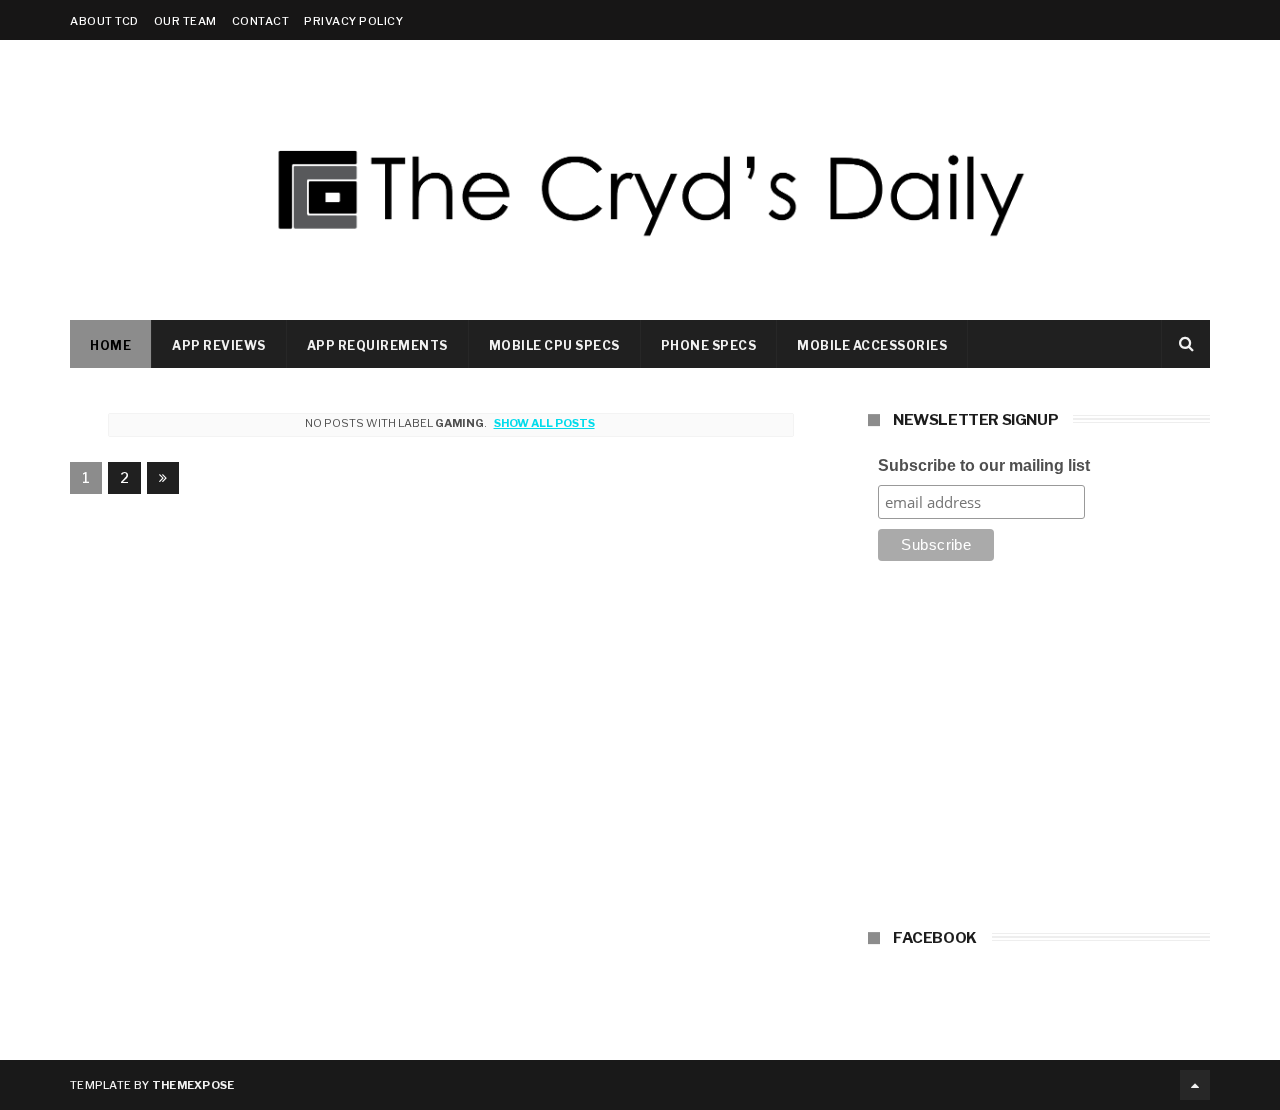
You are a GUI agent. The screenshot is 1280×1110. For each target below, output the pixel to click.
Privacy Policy (353, 21)
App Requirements (377, 345)
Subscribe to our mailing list (984, 465)
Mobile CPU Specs (554, 345)
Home (110, 345)
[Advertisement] (1039, 751)
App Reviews (219, 345)
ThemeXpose (193, 1085)
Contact (261, 21)
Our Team (185, 21)
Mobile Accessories (872, 345)
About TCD (104, 21)
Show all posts (544, 423)
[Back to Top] (1195, 1085)
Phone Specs (709, 345)
